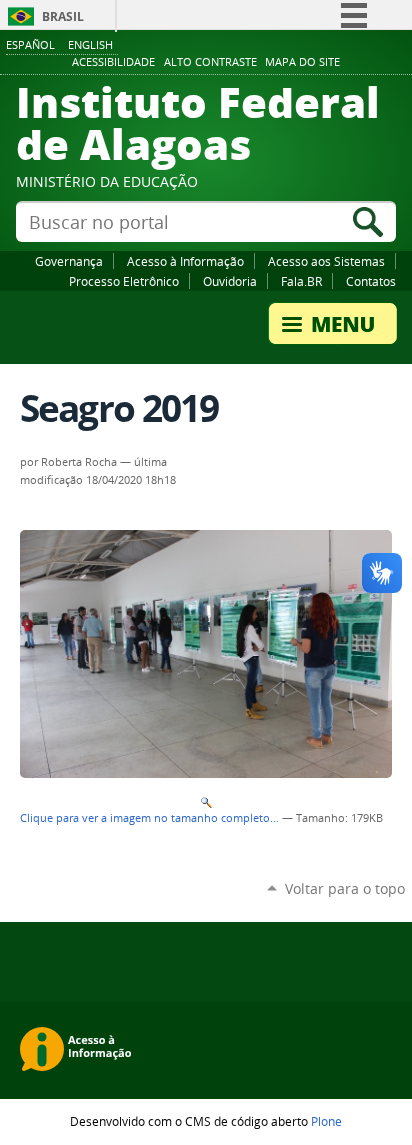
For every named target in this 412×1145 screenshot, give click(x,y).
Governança (69, 261)
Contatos (371, 281)
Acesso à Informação (185, 261)
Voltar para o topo (345, 888)
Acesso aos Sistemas (326, 261)
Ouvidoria (230, 281)
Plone (326, 1121)
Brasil (63, 16)
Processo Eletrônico (124, 281)
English (90, 44)
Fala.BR (301, 281)
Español (30, 44)
